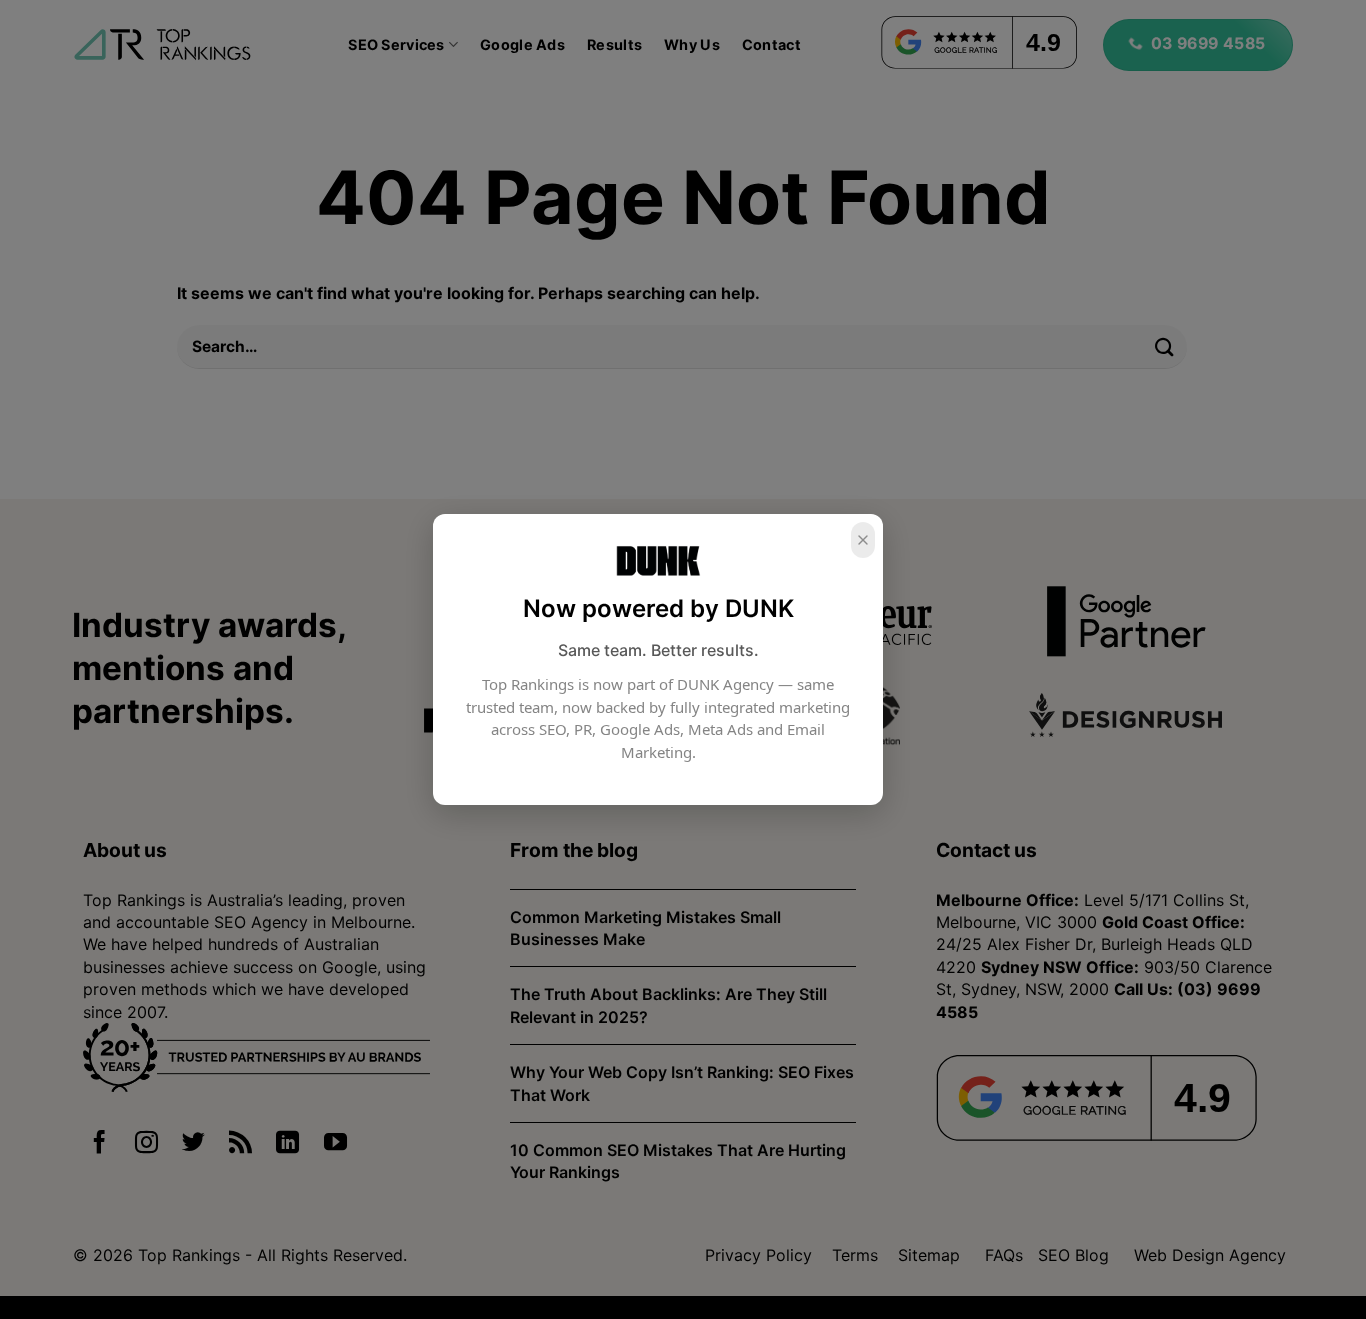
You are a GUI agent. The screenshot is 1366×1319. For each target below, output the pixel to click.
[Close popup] (863, 540)
